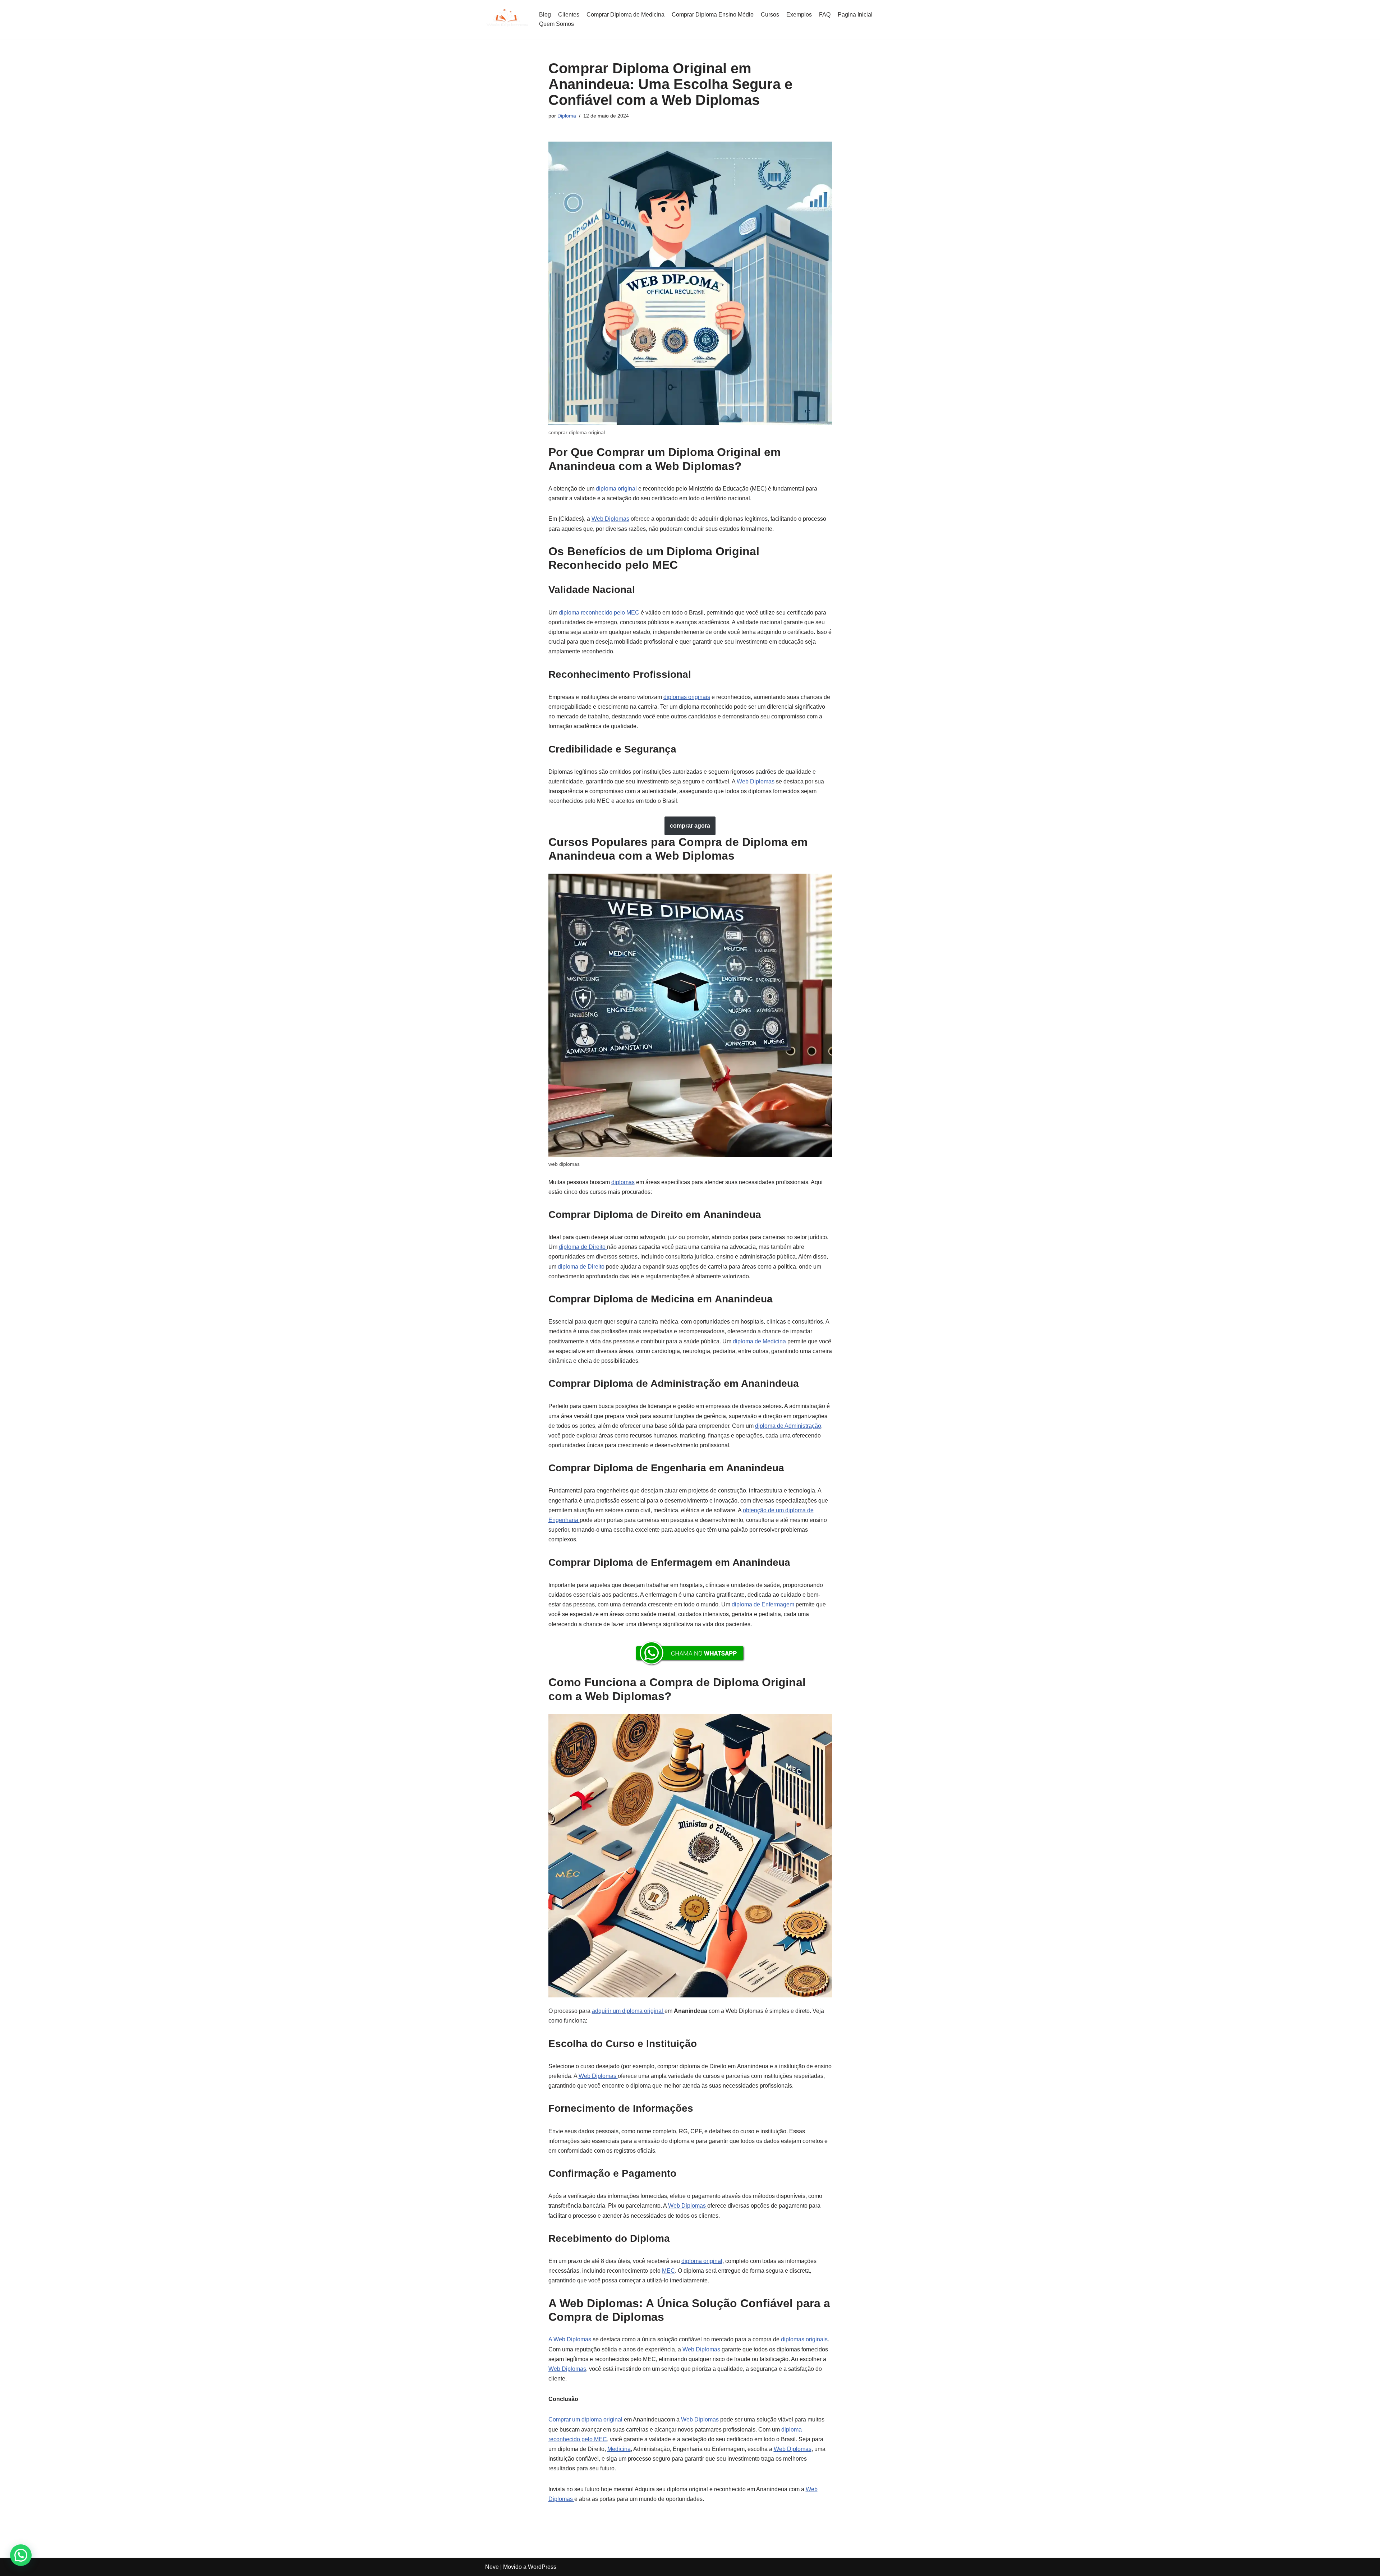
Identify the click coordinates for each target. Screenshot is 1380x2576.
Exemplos (799, 15)
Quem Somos (556, 24)
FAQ (825, 15)
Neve (492, 2567)
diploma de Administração (788, 1426)
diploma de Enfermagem (764, 1604)
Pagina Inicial (855, 15)
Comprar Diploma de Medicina (625, 15)
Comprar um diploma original (586, 2419)
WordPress (542, 2567)
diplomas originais (687, 697)
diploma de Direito (583, 1247)
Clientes (569, 15)
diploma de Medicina (760, 1341)
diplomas (623, 1182)
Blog (545, 15)
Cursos (770, 15)
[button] (21, 2555)
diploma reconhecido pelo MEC (599, 613)
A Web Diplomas (570, 2339)
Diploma (567, 116)
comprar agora (690, 826)
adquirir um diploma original (628, 2011)
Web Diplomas (610, 519)
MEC (668, 2271)
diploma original (617, 489)
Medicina (619, 2449)
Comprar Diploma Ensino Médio (713, 15)
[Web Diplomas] (507, 19)
